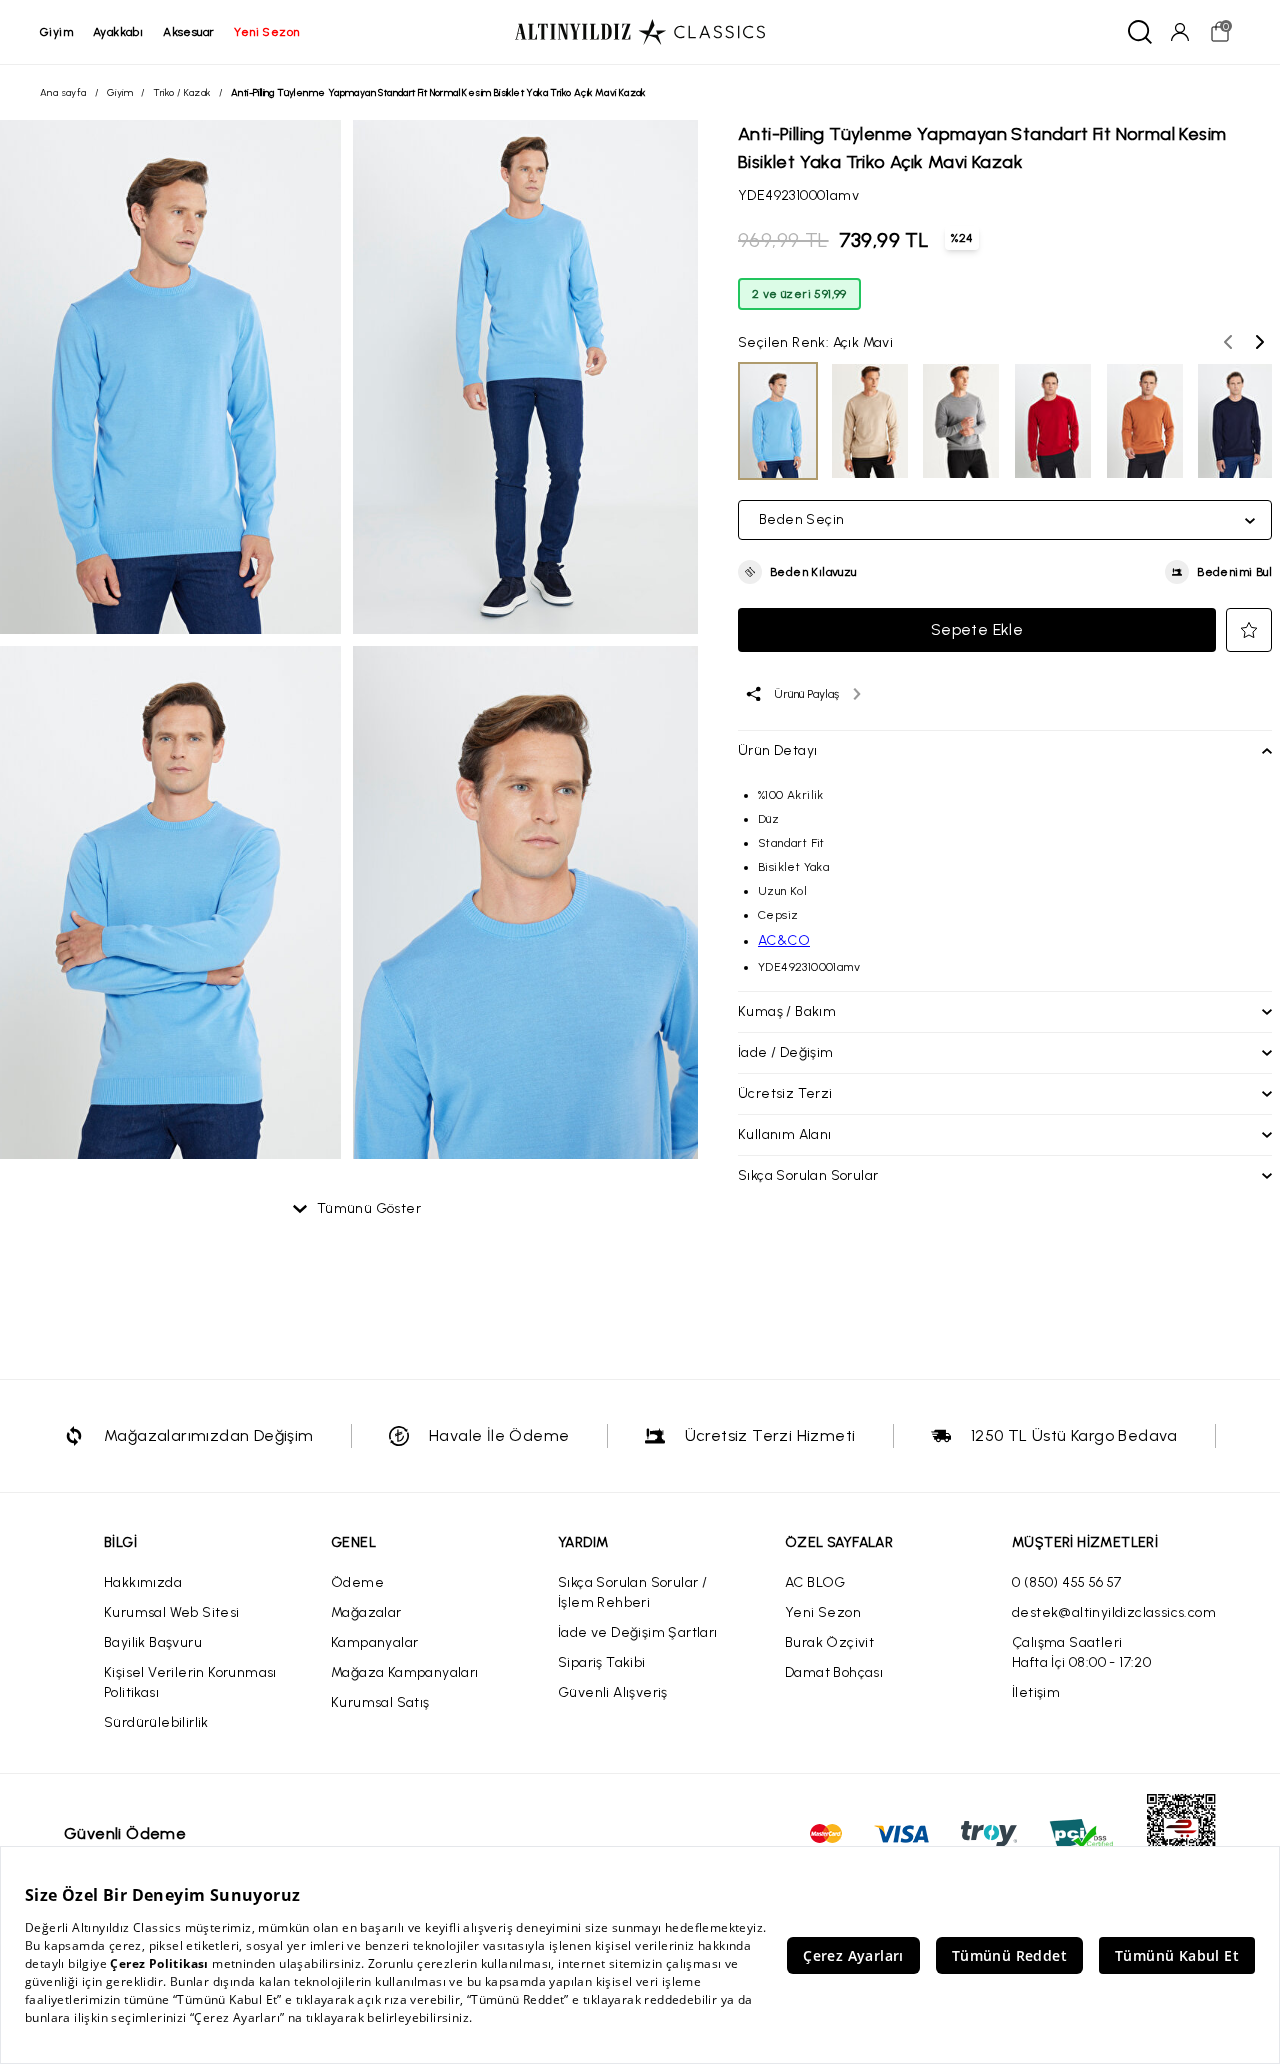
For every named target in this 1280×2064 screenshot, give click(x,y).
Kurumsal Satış (380, 1702)
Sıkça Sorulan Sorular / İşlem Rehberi (632, 1592)
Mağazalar (366, 1612)
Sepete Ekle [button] (977, 629)
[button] (797, 572)
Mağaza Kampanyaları (405, 1672)
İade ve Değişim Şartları (638, 1632)
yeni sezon (266, 32)
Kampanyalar (374, 1642)
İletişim (1036, 1692)
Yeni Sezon (823, 1612)
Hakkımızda (143, 1582)
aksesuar (188, 32)
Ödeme (357, 1582)
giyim (56, 32)
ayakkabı (118, 32)
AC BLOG (815, 1582)
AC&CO (784, 940)
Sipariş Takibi (602, 1662)
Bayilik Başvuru (153, 1642)
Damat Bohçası (834, 1672)
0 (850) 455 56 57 (1067, 1582)
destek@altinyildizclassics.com (1114, 1612)
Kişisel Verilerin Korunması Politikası (190, 1682)
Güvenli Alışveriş (613, 1692)
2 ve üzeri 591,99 (799, 294)
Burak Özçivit (829, 1642)
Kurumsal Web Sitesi (172, 1612)
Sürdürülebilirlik (156, 1722)
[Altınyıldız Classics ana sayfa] (640, 32)
